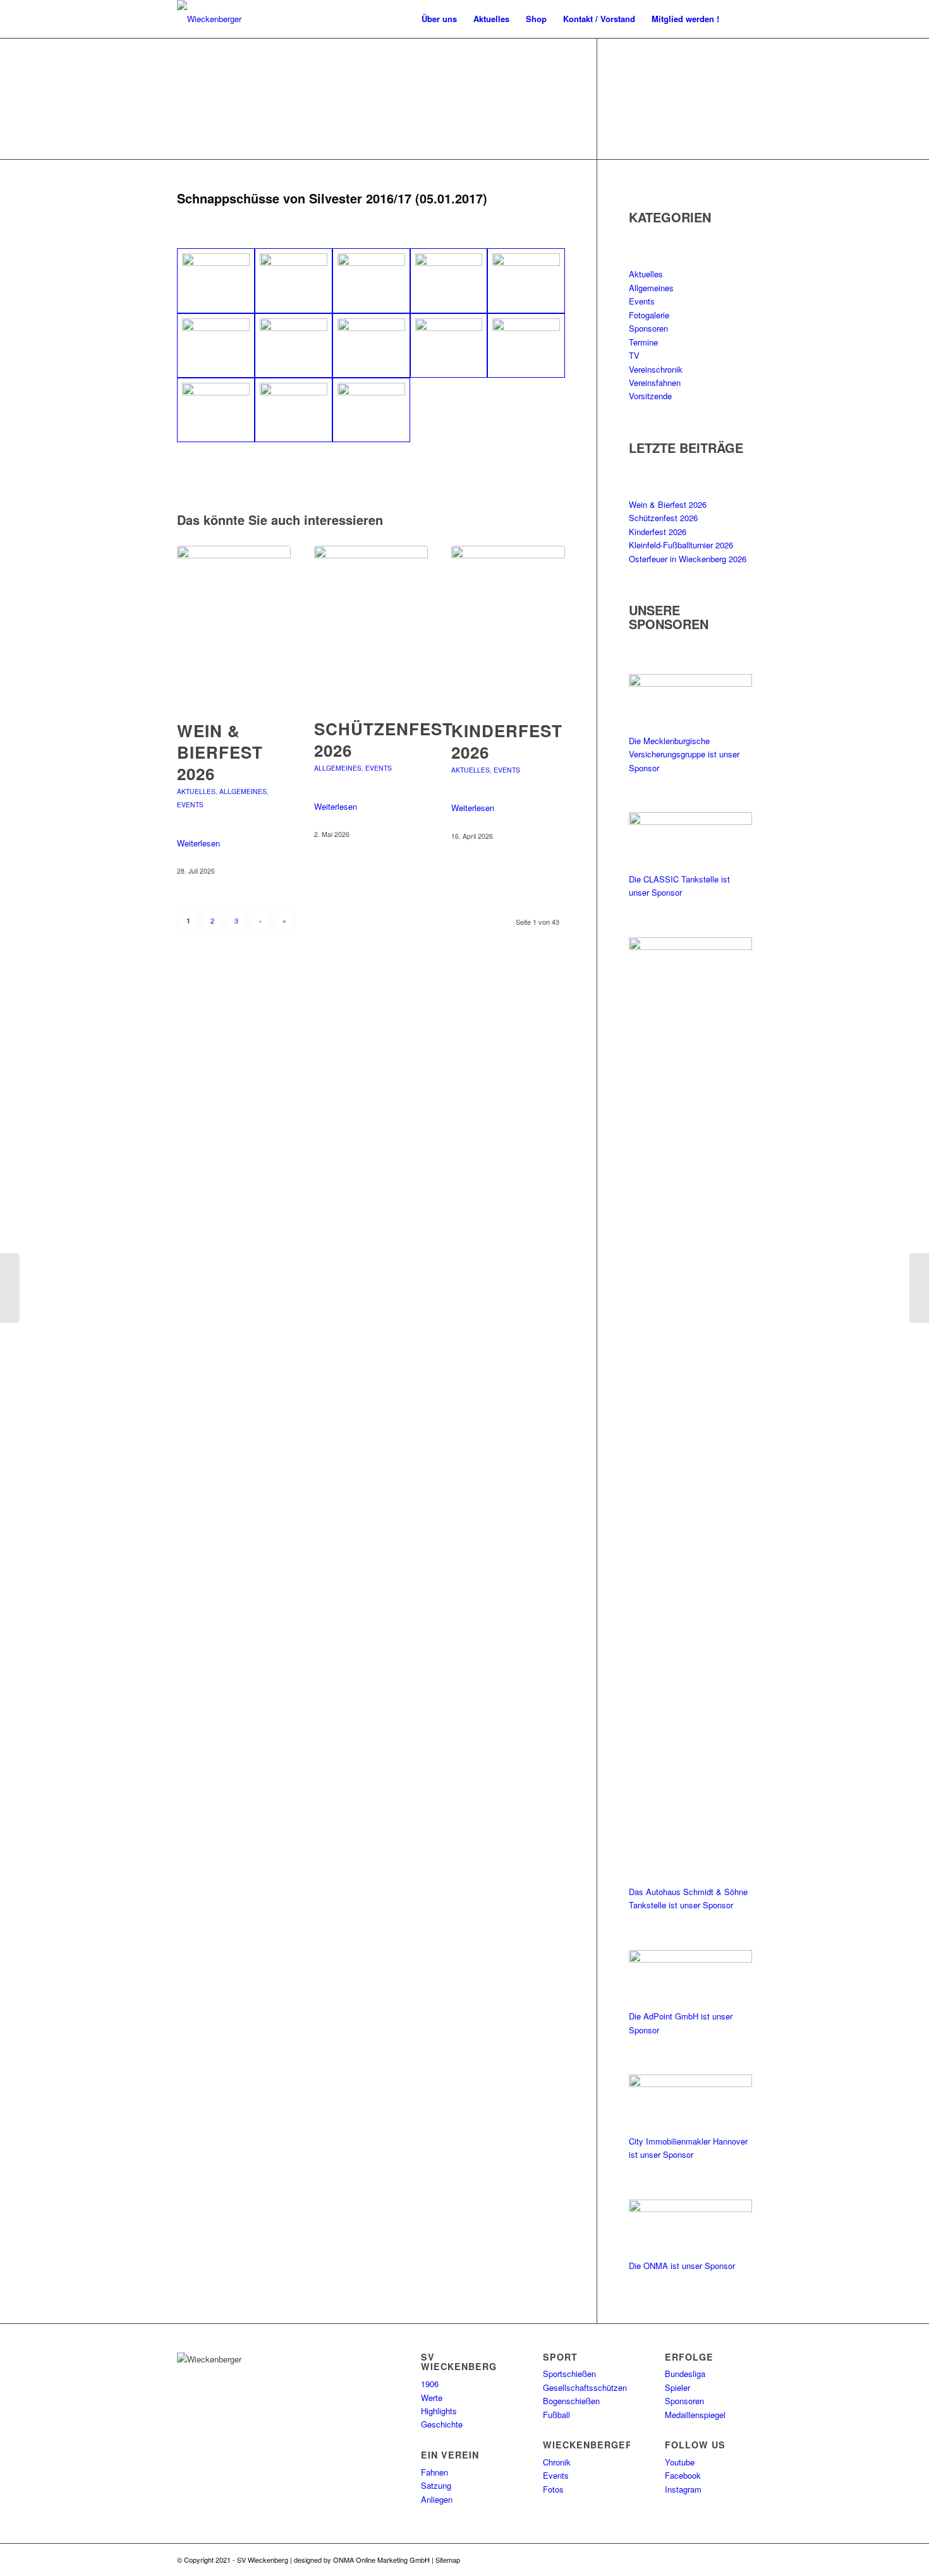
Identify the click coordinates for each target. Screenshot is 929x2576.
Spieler (677, 2387)
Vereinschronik (656, 369)
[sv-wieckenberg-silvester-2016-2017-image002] (294, 280)
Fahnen (434, 2472)
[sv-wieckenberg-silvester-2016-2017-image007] (294, 346)
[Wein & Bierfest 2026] (234, 626)
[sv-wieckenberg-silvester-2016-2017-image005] (526, 280)
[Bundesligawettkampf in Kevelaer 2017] (10, 1288)
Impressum (520, 2560)
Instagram (683, 2489)
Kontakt (551, 2560)
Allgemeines (243, 791)
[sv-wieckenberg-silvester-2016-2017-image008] (371, 346)
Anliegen (437, 2499)
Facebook (683, 2475)
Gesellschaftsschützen (585, 2387)
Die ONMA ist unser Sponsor (682, 2266)
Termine (643, 342)
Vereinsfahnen (655, 382)
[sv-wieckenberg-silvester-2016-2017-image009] (449, 346)
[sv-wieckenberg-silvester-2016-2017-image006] (216, 346)
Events (190, 804)
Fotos (553, 2489)
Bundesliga (685, 2374)
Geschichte (442, 2424)
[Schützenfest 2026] (371, 625)
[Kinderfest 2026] (508, 626)
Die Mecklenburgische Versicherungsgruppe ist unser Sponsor (684, 754)
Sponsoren (648, 328)
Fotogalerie (649, 315)
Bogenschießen (571, 2401)
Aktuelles (196, 791)
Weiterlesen (198, 843)
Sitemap (448, 2560)
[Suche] (740, 19)
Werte (432, 2398)
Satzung (436, 2485)
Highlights (439, 2411)
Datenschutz (482, 2560)
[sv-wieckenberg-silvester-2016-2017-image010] (526, 346)
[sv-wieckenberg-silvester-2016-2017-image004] (449, 280)
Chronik (557, 2462)
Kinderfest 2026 (507, 741)
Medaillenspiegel (695, 2415)
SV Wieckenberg (263, 2560)
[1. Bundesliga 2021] (919, 1288)
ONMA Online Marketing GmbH (381, 2560)
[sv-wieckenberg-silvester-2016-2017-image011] (216, 410)
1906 (430, 2384)
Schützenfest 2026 (384, 739)
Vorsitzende (650, 396)
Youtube (680, 2462)
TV (634, 355)
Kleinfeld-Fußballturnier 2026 (681, 545)
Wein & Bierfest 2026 (220, 752)
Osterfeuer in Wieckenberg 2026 (688, 559)
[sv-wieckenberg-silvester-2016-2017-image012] (294, 410)
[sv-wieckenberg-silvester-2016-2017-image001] (216, 280)
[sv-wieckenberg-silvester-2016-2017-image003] (371, 280)
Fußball (556, 2415)
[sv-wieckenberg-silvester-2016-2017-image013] (371, 410)
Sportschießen (569, 2374)
